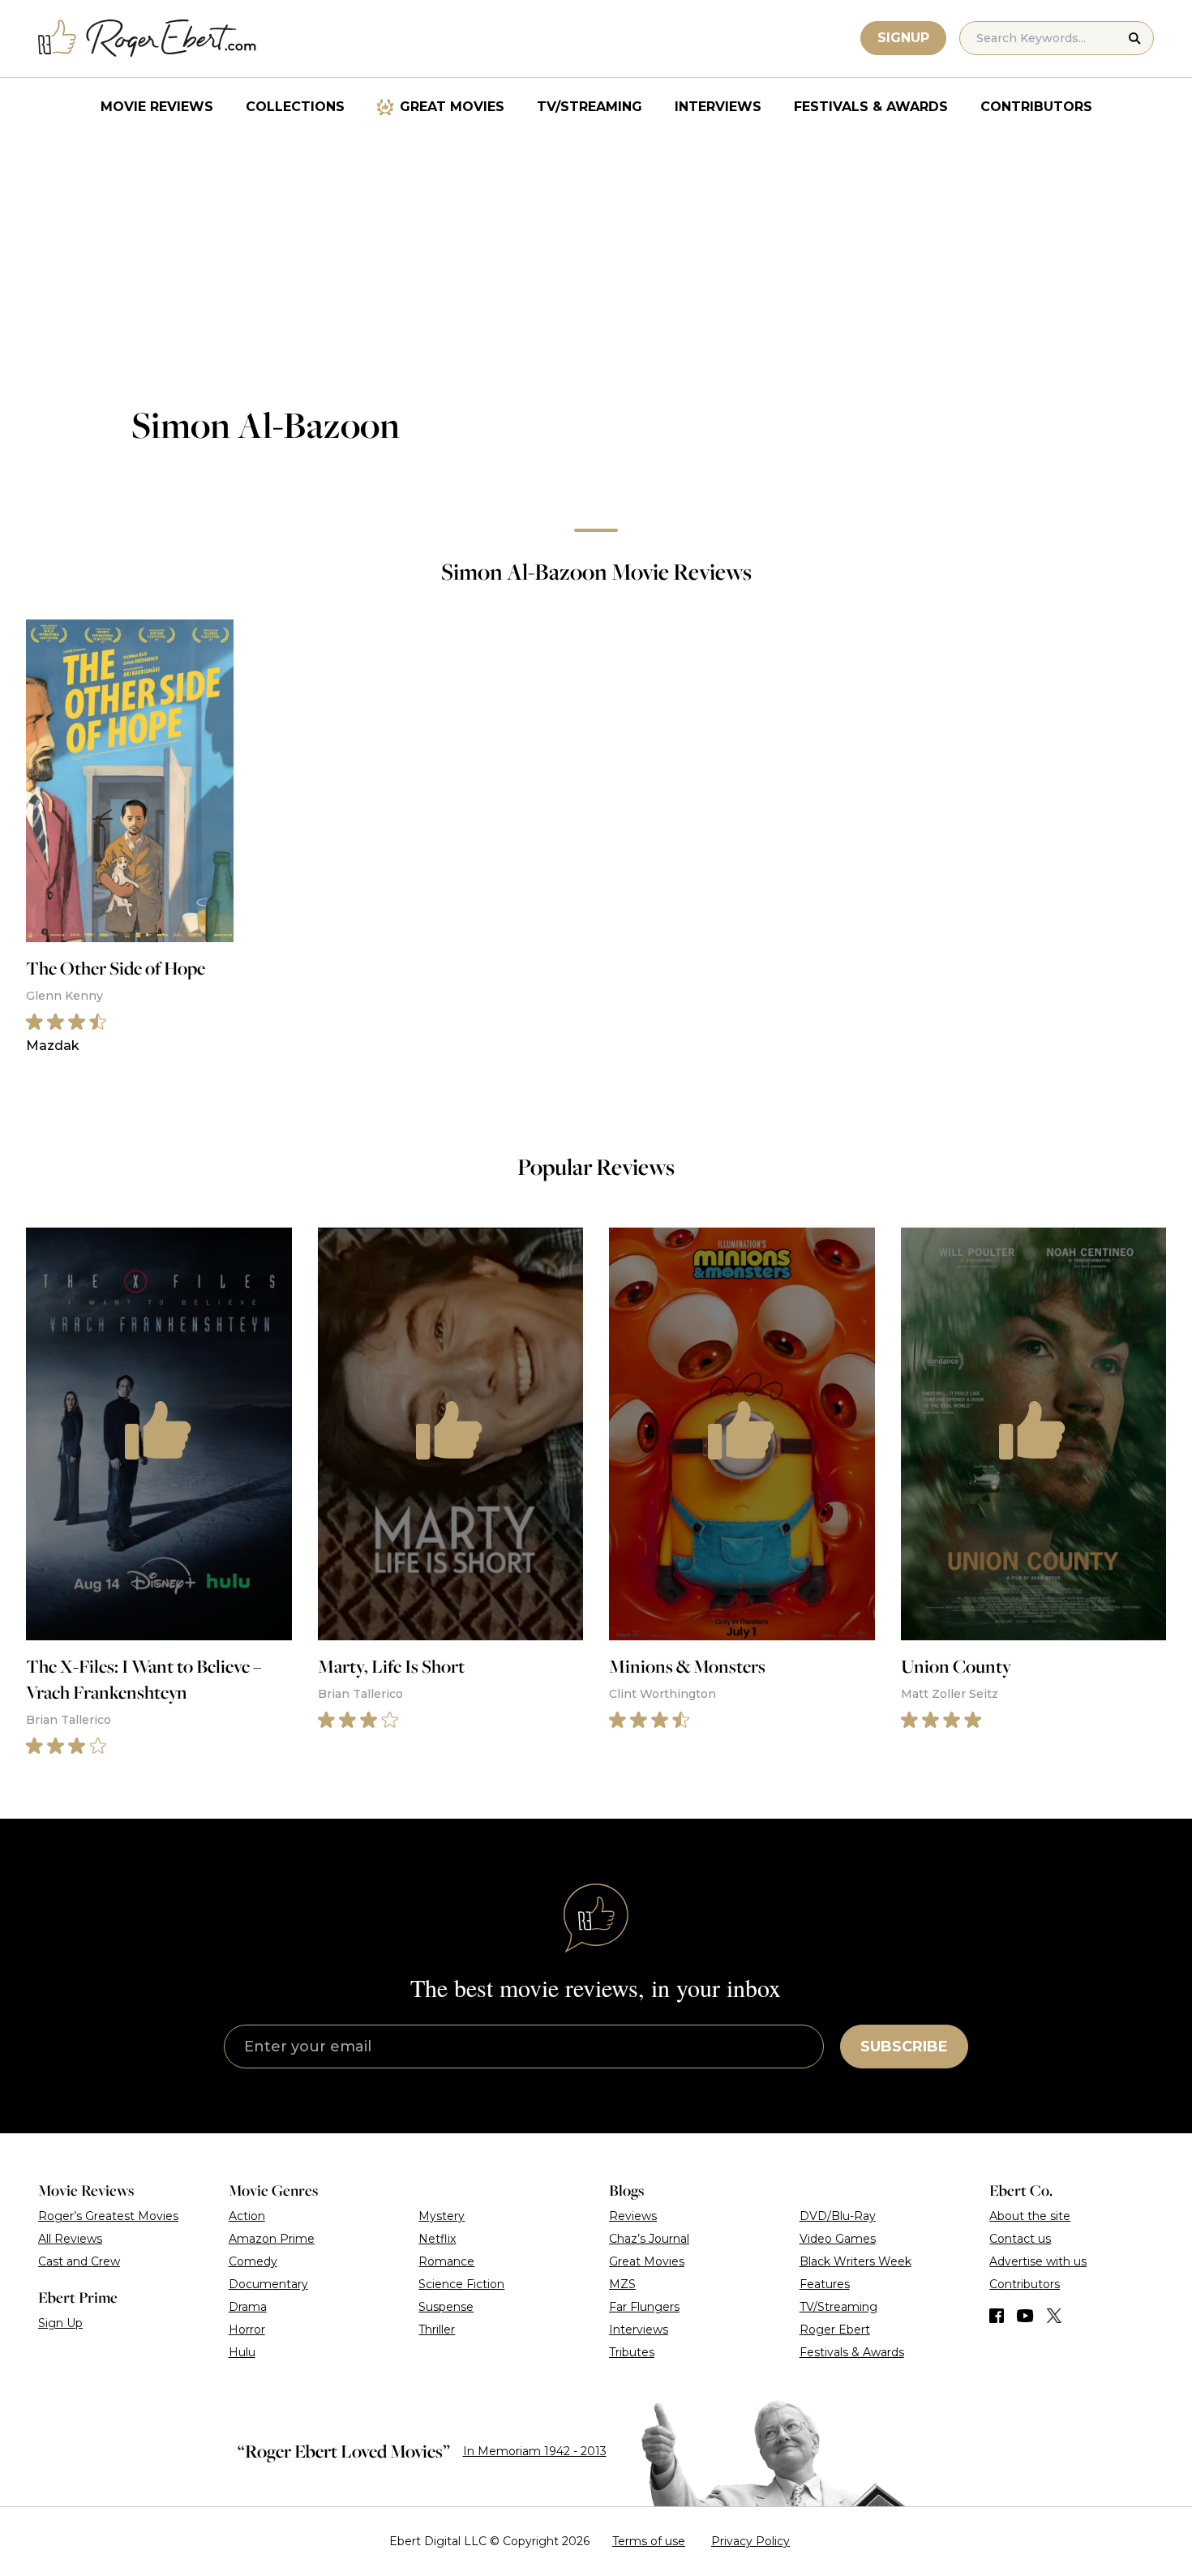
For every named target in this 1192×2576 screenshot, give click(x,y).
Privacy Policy (750, 2541)
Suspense (446, 2307)
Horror (247, 2330)
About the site (1030, 2216)
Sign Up (60, 2323)
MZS (622, 2284)
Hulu (242, 2352)
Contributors (1036, 107)
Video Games (838, 2239)
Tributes (632, 2352)
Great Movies (452, 107)
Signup (903, 38)
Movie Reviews (157, 107)
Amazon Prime (272, 2239)
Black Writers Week (855, 2261)
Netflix (437, 2239)
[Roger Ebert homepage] (148, 39)
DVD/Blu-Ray (838, 2216)
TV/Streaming (590, 107)
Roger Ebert (835, 2330)
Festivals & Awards (871, 107)
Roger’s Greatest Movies (108, 2216)
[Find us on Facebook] (997, 2316)
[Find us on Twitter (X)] (1054, 2316)
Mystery (442, 2216)
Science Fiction (461, 2284)
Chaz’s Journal (649, 2239)
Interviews (718, 107)
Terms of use (649, 2541)
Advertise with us (1038, 2261)
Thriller (437, 2330)
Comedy (253, 2261)
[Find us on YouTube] (1025, 2316)
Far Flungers (644, 2307)
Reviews (633, 2216)
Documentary (268, 2284)
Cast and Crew (79, 2261)
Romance (446, 2261)
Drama (248, 2307)
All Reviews (70, 2239)
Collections (295, 107)
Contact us (1020, 2239)
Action (247, 2216)
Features (825, 2284)
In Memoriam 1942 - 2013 (535, 2451)
